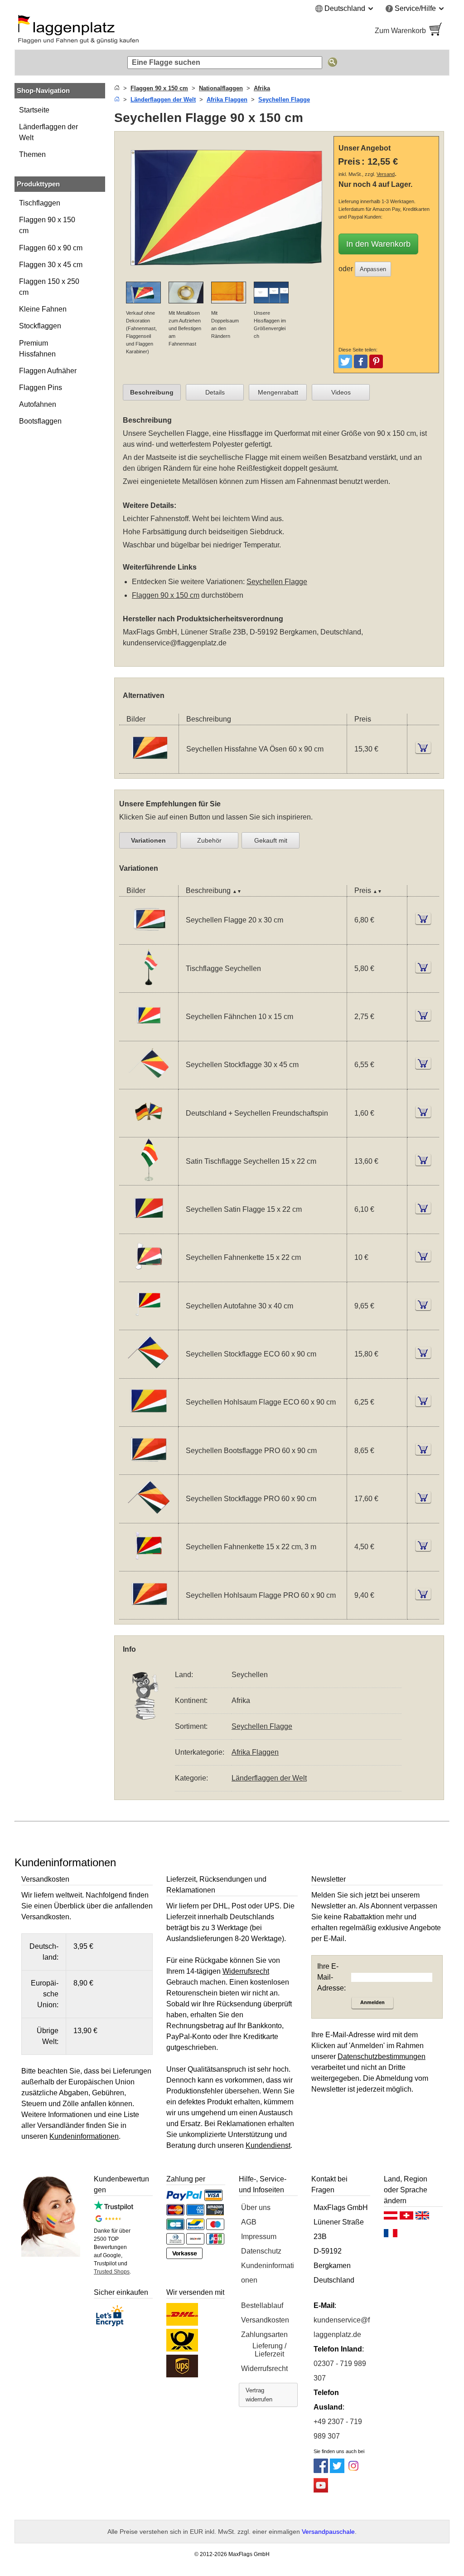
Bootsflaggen (40, 421)
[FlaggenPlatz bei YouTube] (321, 2490)
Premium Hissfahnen (37, 349)
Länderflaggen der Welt (48, 132)
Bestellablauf (262, 2305)
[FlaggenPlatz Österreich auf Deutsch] (391, 2218)
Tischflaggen (40, 203)
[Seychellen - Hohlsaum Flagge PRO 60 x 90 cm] (149, 1613)
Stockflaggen (40, 326)
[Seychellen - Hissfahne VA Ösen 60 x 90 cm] (149, 768)
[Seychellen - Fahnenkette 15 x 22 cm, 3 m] (149, 1565)
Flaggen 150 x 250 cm (49, 287)
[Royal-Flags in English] (422, 2218)
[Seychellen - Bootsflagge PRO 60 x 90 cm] (149, 1469)
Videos (341, 392)
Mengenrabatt (278, 392)
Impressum (259, 2237)
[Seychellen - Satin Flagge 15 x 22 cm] (149, 1228)
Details (215, 392)
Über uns (256, 2208)
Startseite (34, 110)
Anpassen (373, 269)
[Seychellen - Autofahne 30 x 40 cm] (149, 1324)
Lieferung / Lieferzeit (269, 2350)
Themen (32, 154)
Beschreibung (152, 392)
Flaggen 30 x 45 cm (51, 265)
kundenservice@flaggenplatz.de (175, 643)
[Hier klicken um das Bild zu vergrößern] (226, 276)
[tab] (152, 392)
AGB (249, 2222)
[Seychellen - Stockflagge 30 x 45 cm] (149, 1083)
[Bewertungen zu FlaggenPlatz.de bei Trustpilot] (114, 2208)
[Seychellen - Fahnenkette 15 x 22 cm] (149, 1276)
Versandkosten (265, 2320)
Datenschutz (261, 2251)
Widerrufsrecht (264, 2369)
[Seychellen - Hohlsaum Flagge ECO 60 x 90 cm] (149, 1421)
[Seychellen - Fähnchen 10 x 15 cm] (149, 1035)
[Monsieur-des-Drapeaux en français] (391, 2235)
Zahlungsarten (264, 2334)
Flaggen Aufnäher (48, 371)
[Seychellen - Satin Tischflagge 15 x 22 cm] (149, 1179)
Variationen (148, 840)
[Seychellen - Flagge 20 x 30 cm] (149, 939)
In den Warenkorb (378, 244)
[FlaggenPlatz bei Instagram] (353, 2471)
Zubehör (209, 840)
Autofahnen (38, 404)
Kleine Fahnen (43, 309)
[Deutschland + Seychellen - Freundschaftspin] (149, 1131)
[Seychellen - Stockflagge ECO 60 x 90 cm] (149, 1373)
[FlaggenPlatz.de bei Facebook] (321, 2471)
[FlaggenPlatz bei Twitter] (337, 2471)
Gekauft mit (271, 840)
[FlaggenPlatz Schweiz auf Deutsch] (406, 2218)
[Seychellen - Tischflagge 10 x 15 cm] (149, 987)
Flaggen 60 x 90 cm (51, 248)
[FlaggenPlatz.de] (119, 31)
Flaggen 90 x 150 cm (47, 225)
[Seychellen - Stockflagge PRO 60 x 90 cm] (149, 1517)
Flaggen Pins (41, 388)
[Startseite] (117, 88)
